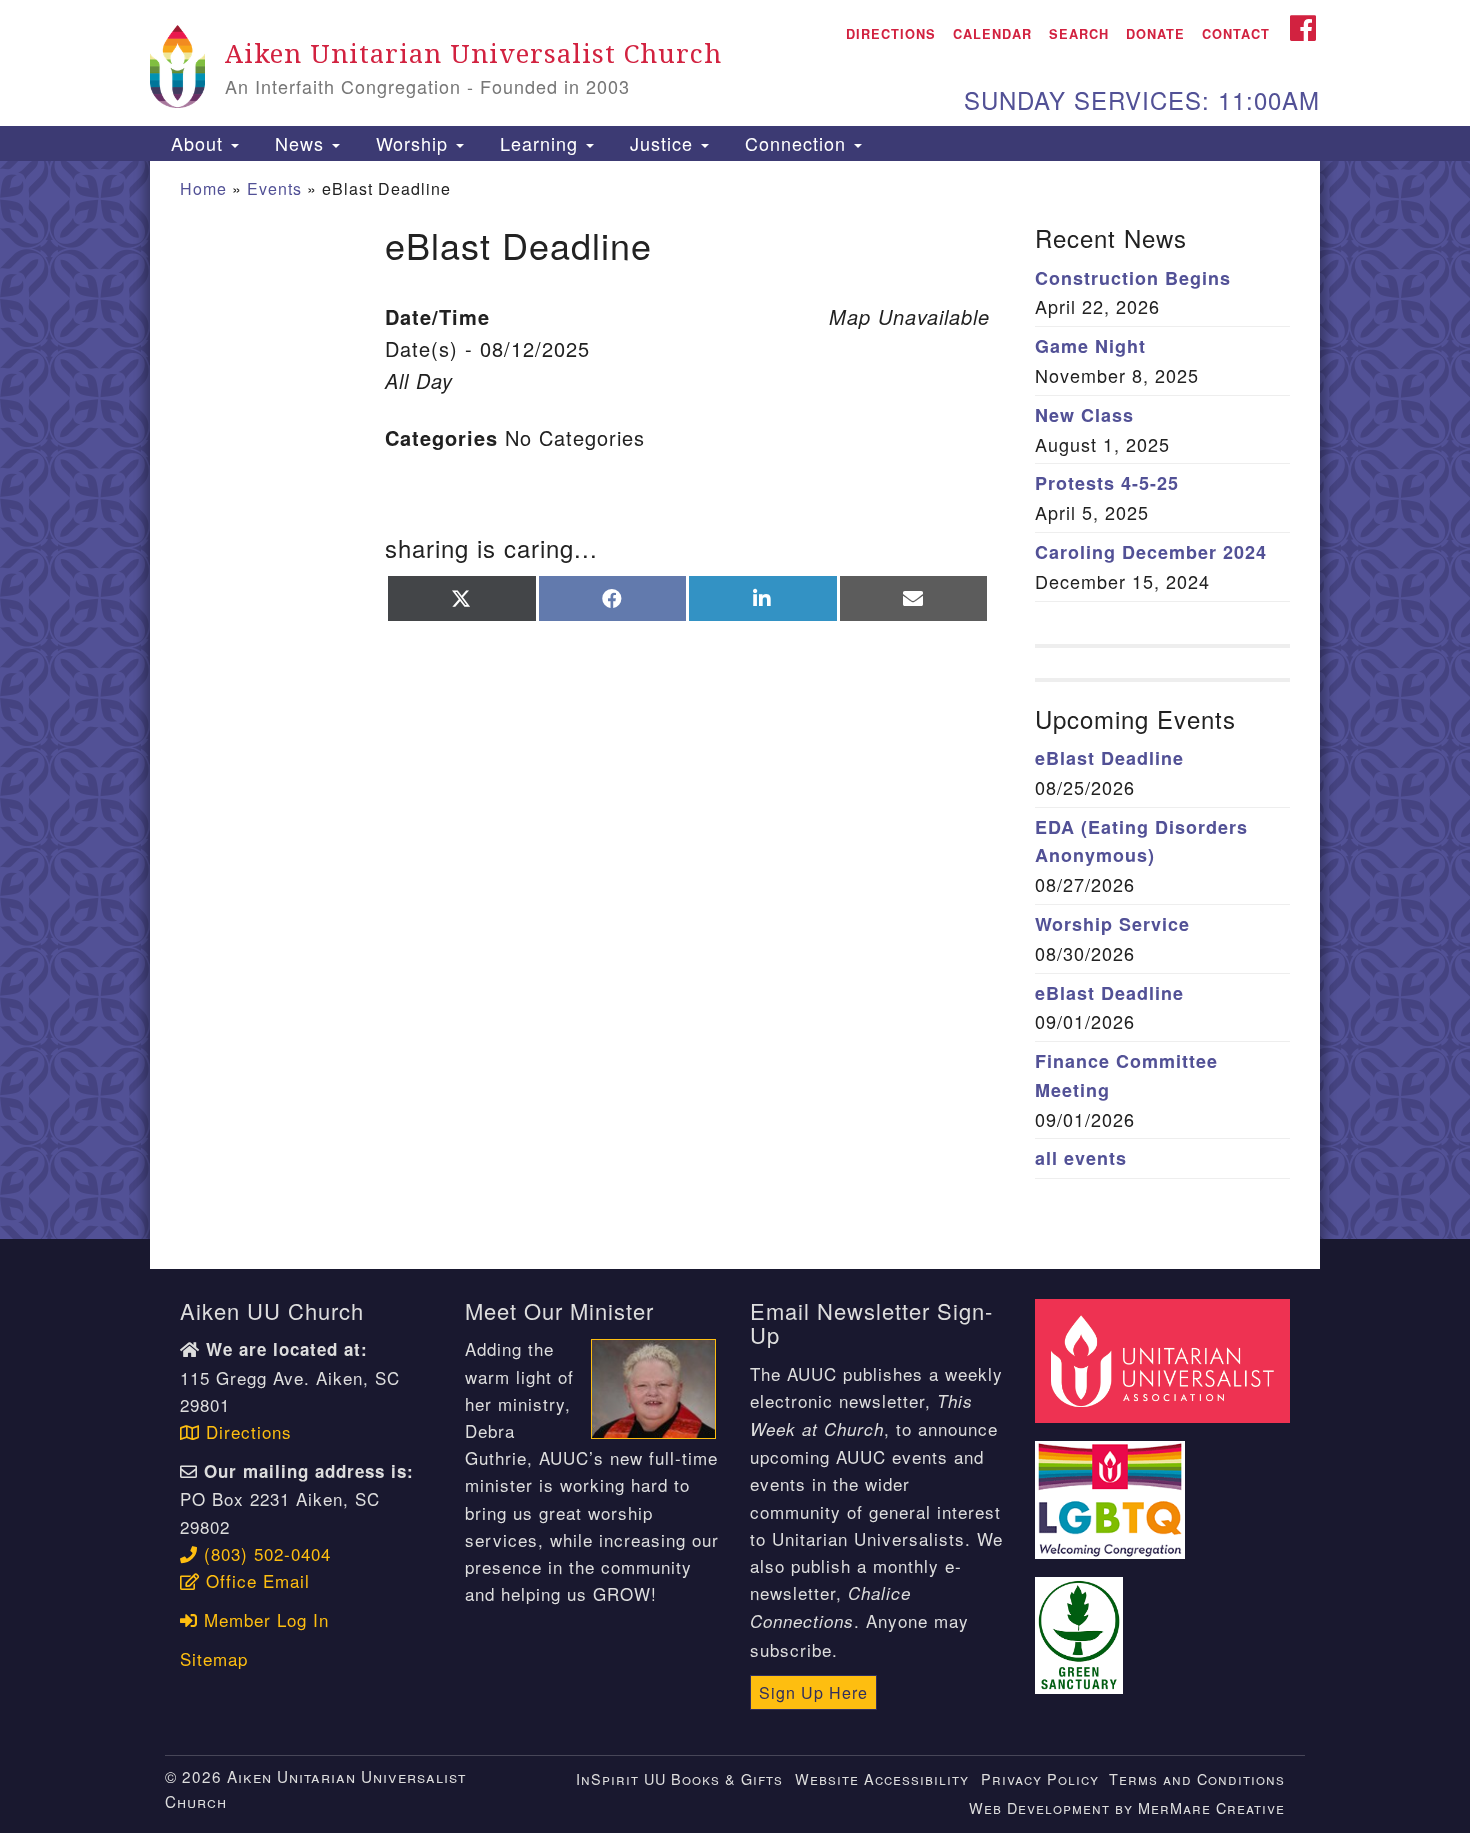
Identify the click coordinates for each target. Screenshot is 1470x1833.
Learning (539, 143)
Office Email (255, 1580)
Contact (1236, 34)
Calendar (992, 34)
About (197, 143)
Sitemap (214, 1658)
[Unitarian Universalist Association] (1165, 1358)
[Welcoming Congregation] (1113, 1488)
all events (1081, 1158)
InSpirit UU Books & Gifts (679, 1778)
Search (1079, 34)
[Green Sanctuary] (1082, 1623)
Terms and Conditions (1197, 1778)
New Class (1084, 415)
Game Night (1090, 346)
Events (274, 188)
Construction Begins (1133, 278)
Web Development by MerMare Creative (1127, 1807)
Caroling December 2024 (1151, 552)
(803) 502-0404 (264, 1553)
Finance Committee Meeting (1126, 1075)
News (299, 143)
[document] (735, 700)
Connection (795, 143)
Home (203, 188)
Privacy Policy (1040, 1778)
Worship (412, 143)
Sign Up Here (813, 1692)
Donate (1155, 34)
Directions (891, 34)
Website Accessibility (882, 1778)
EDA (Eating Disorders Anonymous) (1141, 841)
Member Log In (263, 1619)
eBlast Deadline (1109, 758)
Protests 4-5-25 (1107, 483)
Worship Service (1112, 924)
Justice (661, 143)
